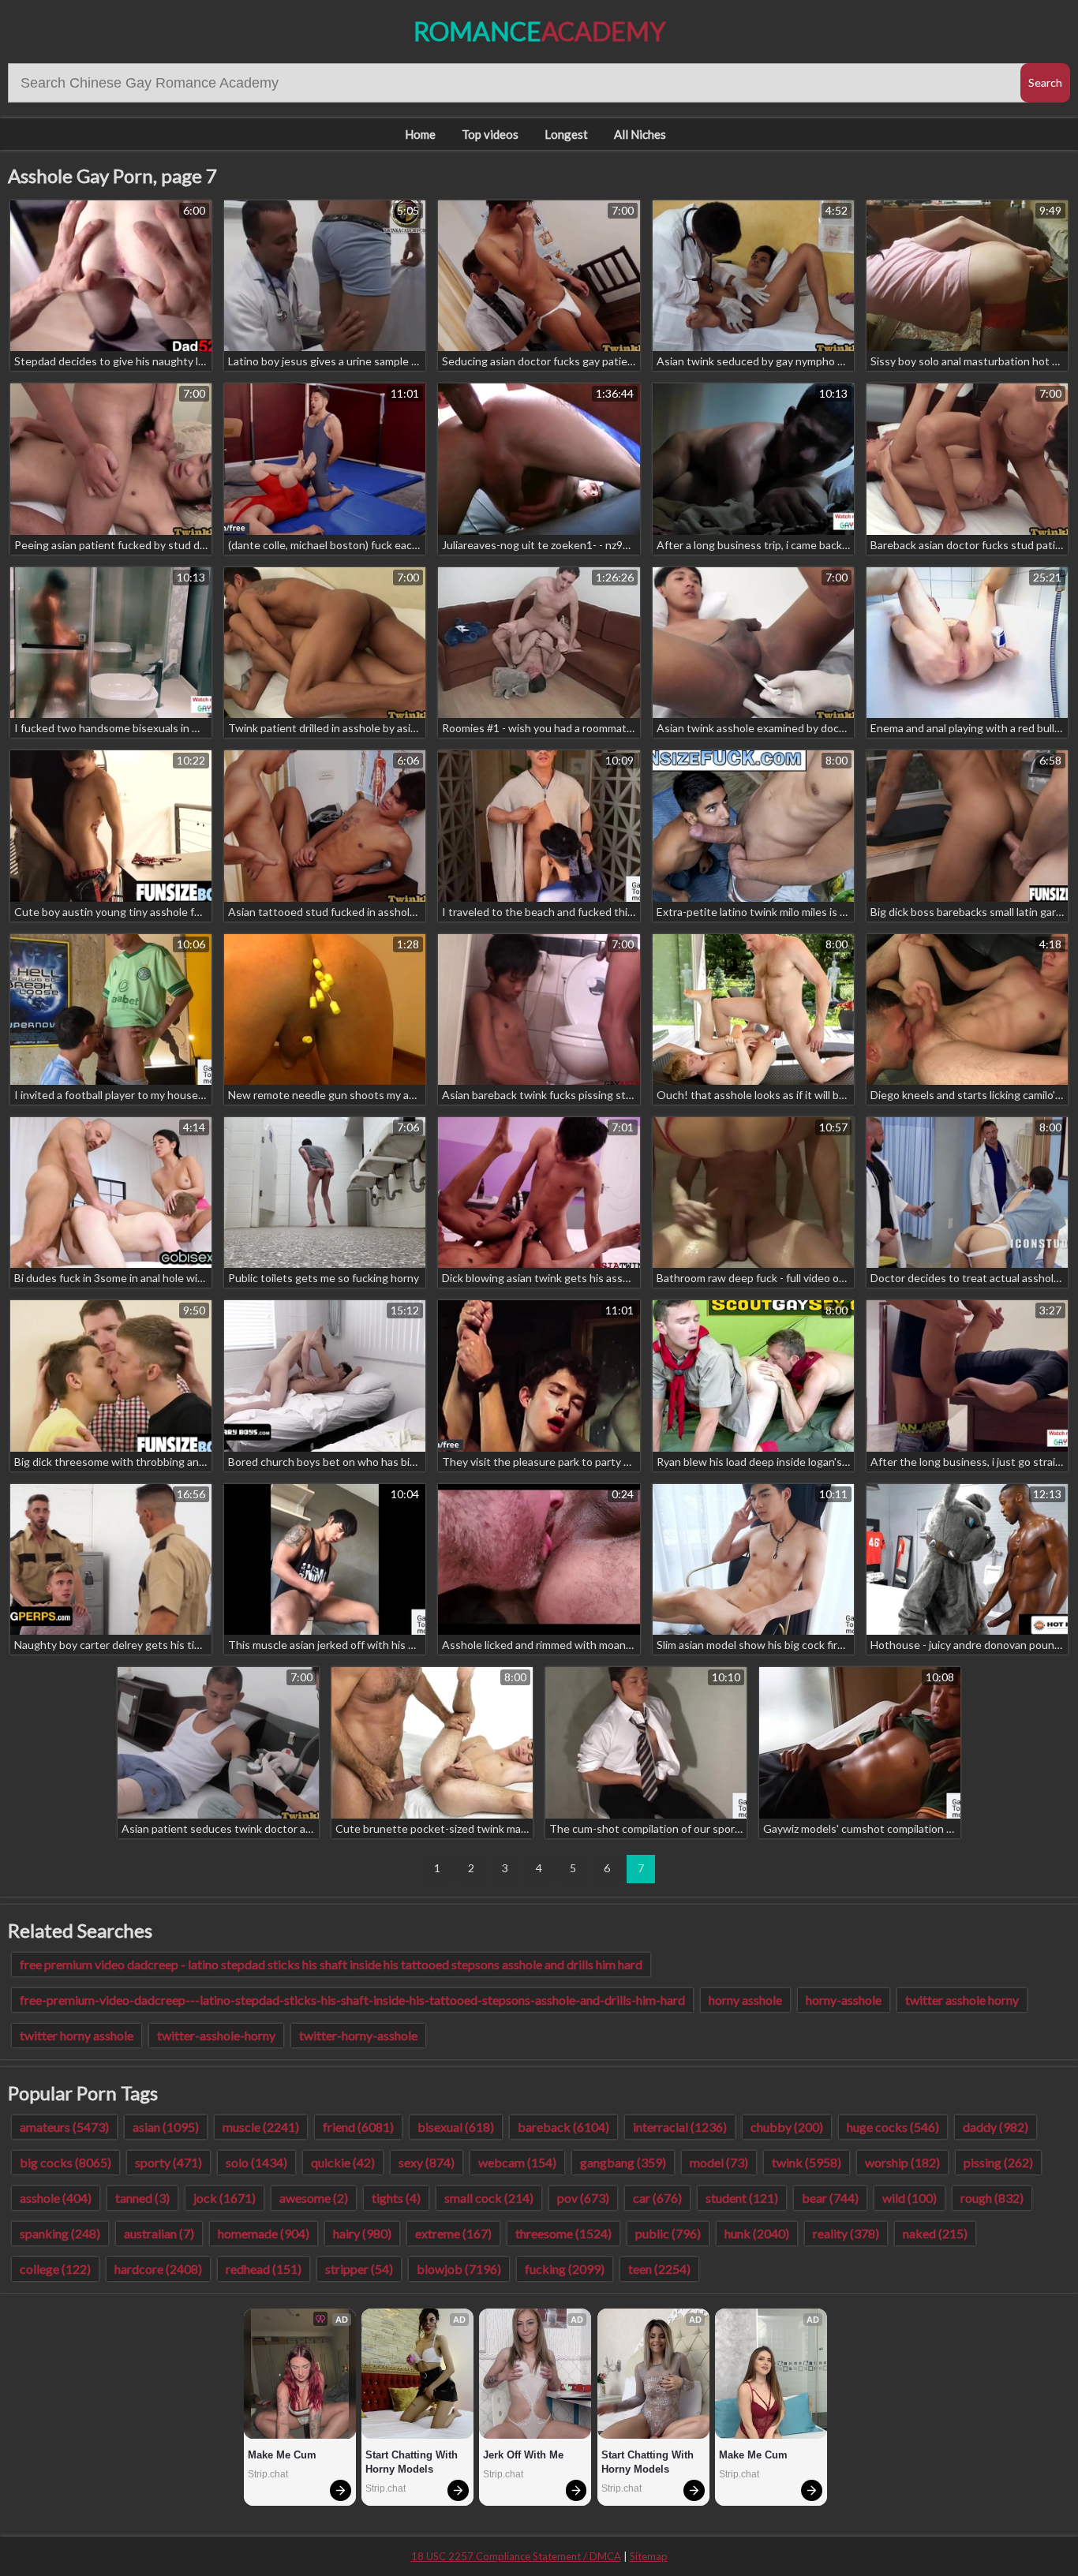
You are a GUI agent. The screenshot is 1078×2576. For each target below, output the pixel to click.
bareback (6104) (563, 2127)
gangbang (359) (623, 2162)
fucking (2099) (565, 2269)
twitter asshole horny (962, 2000)
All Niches (640, 134)
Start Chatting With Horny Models (413, 2462)
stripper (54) (359, 2269)
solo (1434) (256, 2162)
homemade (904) (264, 2233)
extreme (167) (453, 2233)
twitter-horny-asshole (358, 2035)
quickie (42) (343, 2162)
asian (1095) (166, 2127)
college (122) (55, 2269)
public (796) (668, 2233)
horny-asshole (844, 2000)
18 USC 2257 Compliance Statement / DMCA (516, 2556)
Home (420, 134)
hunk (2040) (757, 2233)
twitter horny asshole (77, 2035)
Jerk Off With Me (523, 2455)
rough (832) (992, 2198)
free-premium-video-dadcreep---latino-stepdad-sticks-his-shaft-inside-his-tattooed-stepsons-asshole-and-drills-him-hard (352, 2000)
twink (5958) (807, 2162)
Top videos (490, 134)
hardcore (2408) (158, 2269)
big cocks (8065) (66, 2162)
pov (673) (583, 2198)
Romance (539, 31)
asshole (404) (56, 2198)
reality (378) (846, 2233)
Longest (566, 134)
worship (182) (902, 2162)
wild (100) (910, 2198)
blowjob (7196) (459, 2269)
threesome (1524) (563, 2233)
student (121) (742, 2198)
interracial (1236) (680, 2127)
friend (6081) (358, 2127)
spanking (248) (60, 2233)
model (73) (719, 2162)
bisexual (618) (456, 2127)
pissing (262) (998, 2162)
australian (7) (159, 2233)
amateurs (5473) (64, 2127)
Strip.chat (268, 2474)
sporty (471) (168, 2162)
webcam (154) (517, 2162)
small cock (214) (489, 2198)
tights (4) (396, 2198)
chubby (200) (787, 2127)
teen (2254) (659, 2269)
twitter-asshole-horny (216, 2035)
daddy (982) (996, 2127)
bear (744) (830, 2198)
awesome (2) (314, 2198)
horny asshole (745, 2000)
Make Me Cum (282, 2455)
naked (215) (935, 2233)
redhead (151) (264, 2269)
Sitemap (649, 2556)
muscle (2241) (261, 2127)
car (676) (657, 2198)
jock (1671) (225, 2198)
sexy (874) (427, 2162)
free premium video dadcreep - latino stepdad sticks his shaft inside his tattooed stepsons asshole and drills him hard (331, 1964)
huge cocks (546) (893, 2127)
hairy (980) (362, 2233)
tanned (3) (142, 2198)
